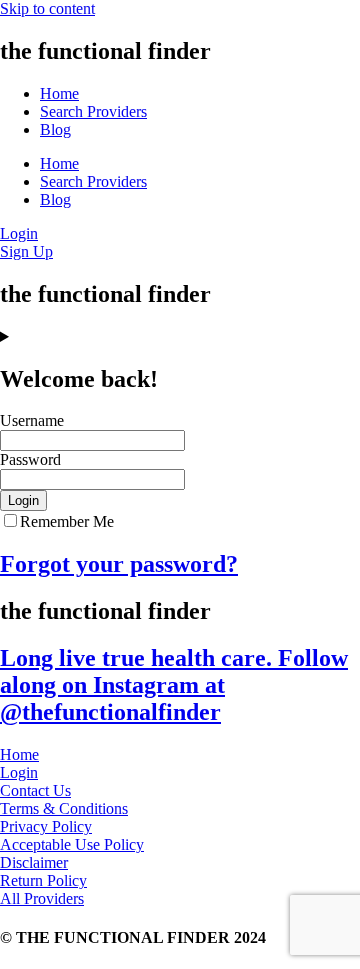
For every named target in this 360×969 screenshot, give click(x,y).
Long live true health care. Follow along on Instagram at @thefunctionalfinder (174, 685)
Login (23, 500)
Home (59, 93)
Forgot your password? (119, 564)
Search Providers (93, 111)
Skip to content (47, 8)
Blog (55, 129)
